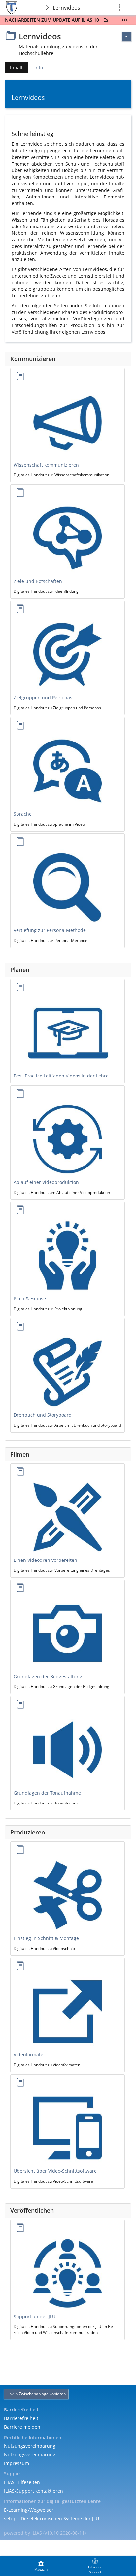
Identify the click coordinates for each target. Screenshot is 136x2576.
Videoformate (28, 2055)
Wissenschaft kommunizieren (46, 465)
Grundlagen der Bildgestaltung (48, 1676)
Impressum (17, 2463)
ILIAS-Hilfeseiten (22, 2482)
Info (39, 67)
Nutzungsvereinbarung (30, 2446)
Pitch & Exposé (30, 1299)
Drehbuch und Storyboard (43, 1415)
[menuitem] (41, 2566)
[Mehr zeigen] (124, 20)
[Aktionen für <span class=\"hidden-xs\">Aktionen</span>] (126, 37)
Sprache (23, 814)
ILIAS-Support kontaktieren (34, 2491)
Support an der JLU (34, 2316)
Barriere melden (22, 2427)
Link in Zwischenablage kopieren (36, 2394)
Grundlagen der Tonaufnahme (47, 1793)
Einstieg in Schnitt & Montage (46, 1938)
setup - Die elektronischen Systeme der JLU (51, 2518)
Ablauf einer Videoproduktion (46, 1182)
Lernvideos (67, 8)
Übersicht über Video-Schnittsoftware (55, 2171)
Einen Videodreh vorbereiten (45, 1560)
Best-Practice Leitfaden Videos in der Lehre (61, 1076)
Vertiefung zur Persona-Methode (50, 930)
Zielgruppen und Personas (43, 697)
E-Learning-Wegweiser (29, 2510)
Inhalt (14, 68)
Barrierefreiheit (21, 2418)
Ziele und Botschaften (38, 581)
